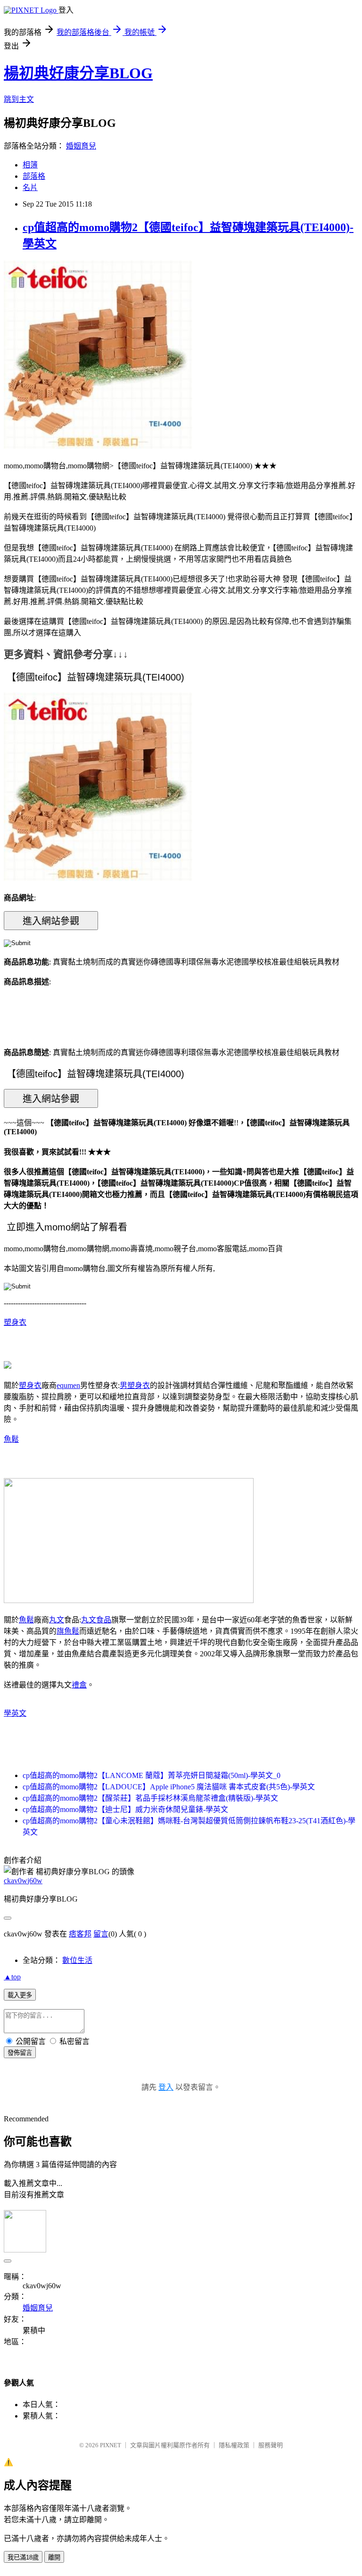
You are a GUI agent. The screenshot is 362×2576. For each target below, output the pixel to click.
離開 (54, 2557)
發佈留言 (20, 2053)
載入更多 (20, 1995)
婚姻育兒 (81, 146)
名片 (30, 187)
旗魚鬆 (68, 1631)
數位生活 (77, 1960)
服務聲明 (271, 2445)
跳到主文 (19, 99)
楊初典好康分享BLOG (78, 73)
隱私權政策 (234, 2445)
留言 (101, 1934)
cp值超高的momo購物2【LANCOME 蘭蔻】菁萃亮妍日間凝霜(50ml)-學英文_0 (152, 1775)
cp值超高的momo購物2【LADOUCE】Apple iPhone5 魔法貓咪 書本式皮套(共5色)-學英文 (169, 1787)
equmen (68, 1385)
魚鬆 (11, 1439)
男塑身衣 (135, 1385)
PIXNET (111, 2445)
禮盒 (79, 1685)
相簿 (30, 165)
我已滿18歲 (23, 2557)
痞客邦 (80, 1934)
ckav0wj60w (23, 1881)
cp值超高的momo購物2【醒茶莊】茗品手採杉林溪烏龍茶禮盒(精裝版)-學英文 (150, 1798)
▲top (12, 1977)
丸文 (57, 1620)
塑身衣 (15, 1322)
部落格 (34, 176)
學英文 (15, 1713)
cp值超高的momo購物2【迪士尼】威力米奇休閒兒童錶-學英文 (125, 1809)
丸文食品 (96, 1620)
